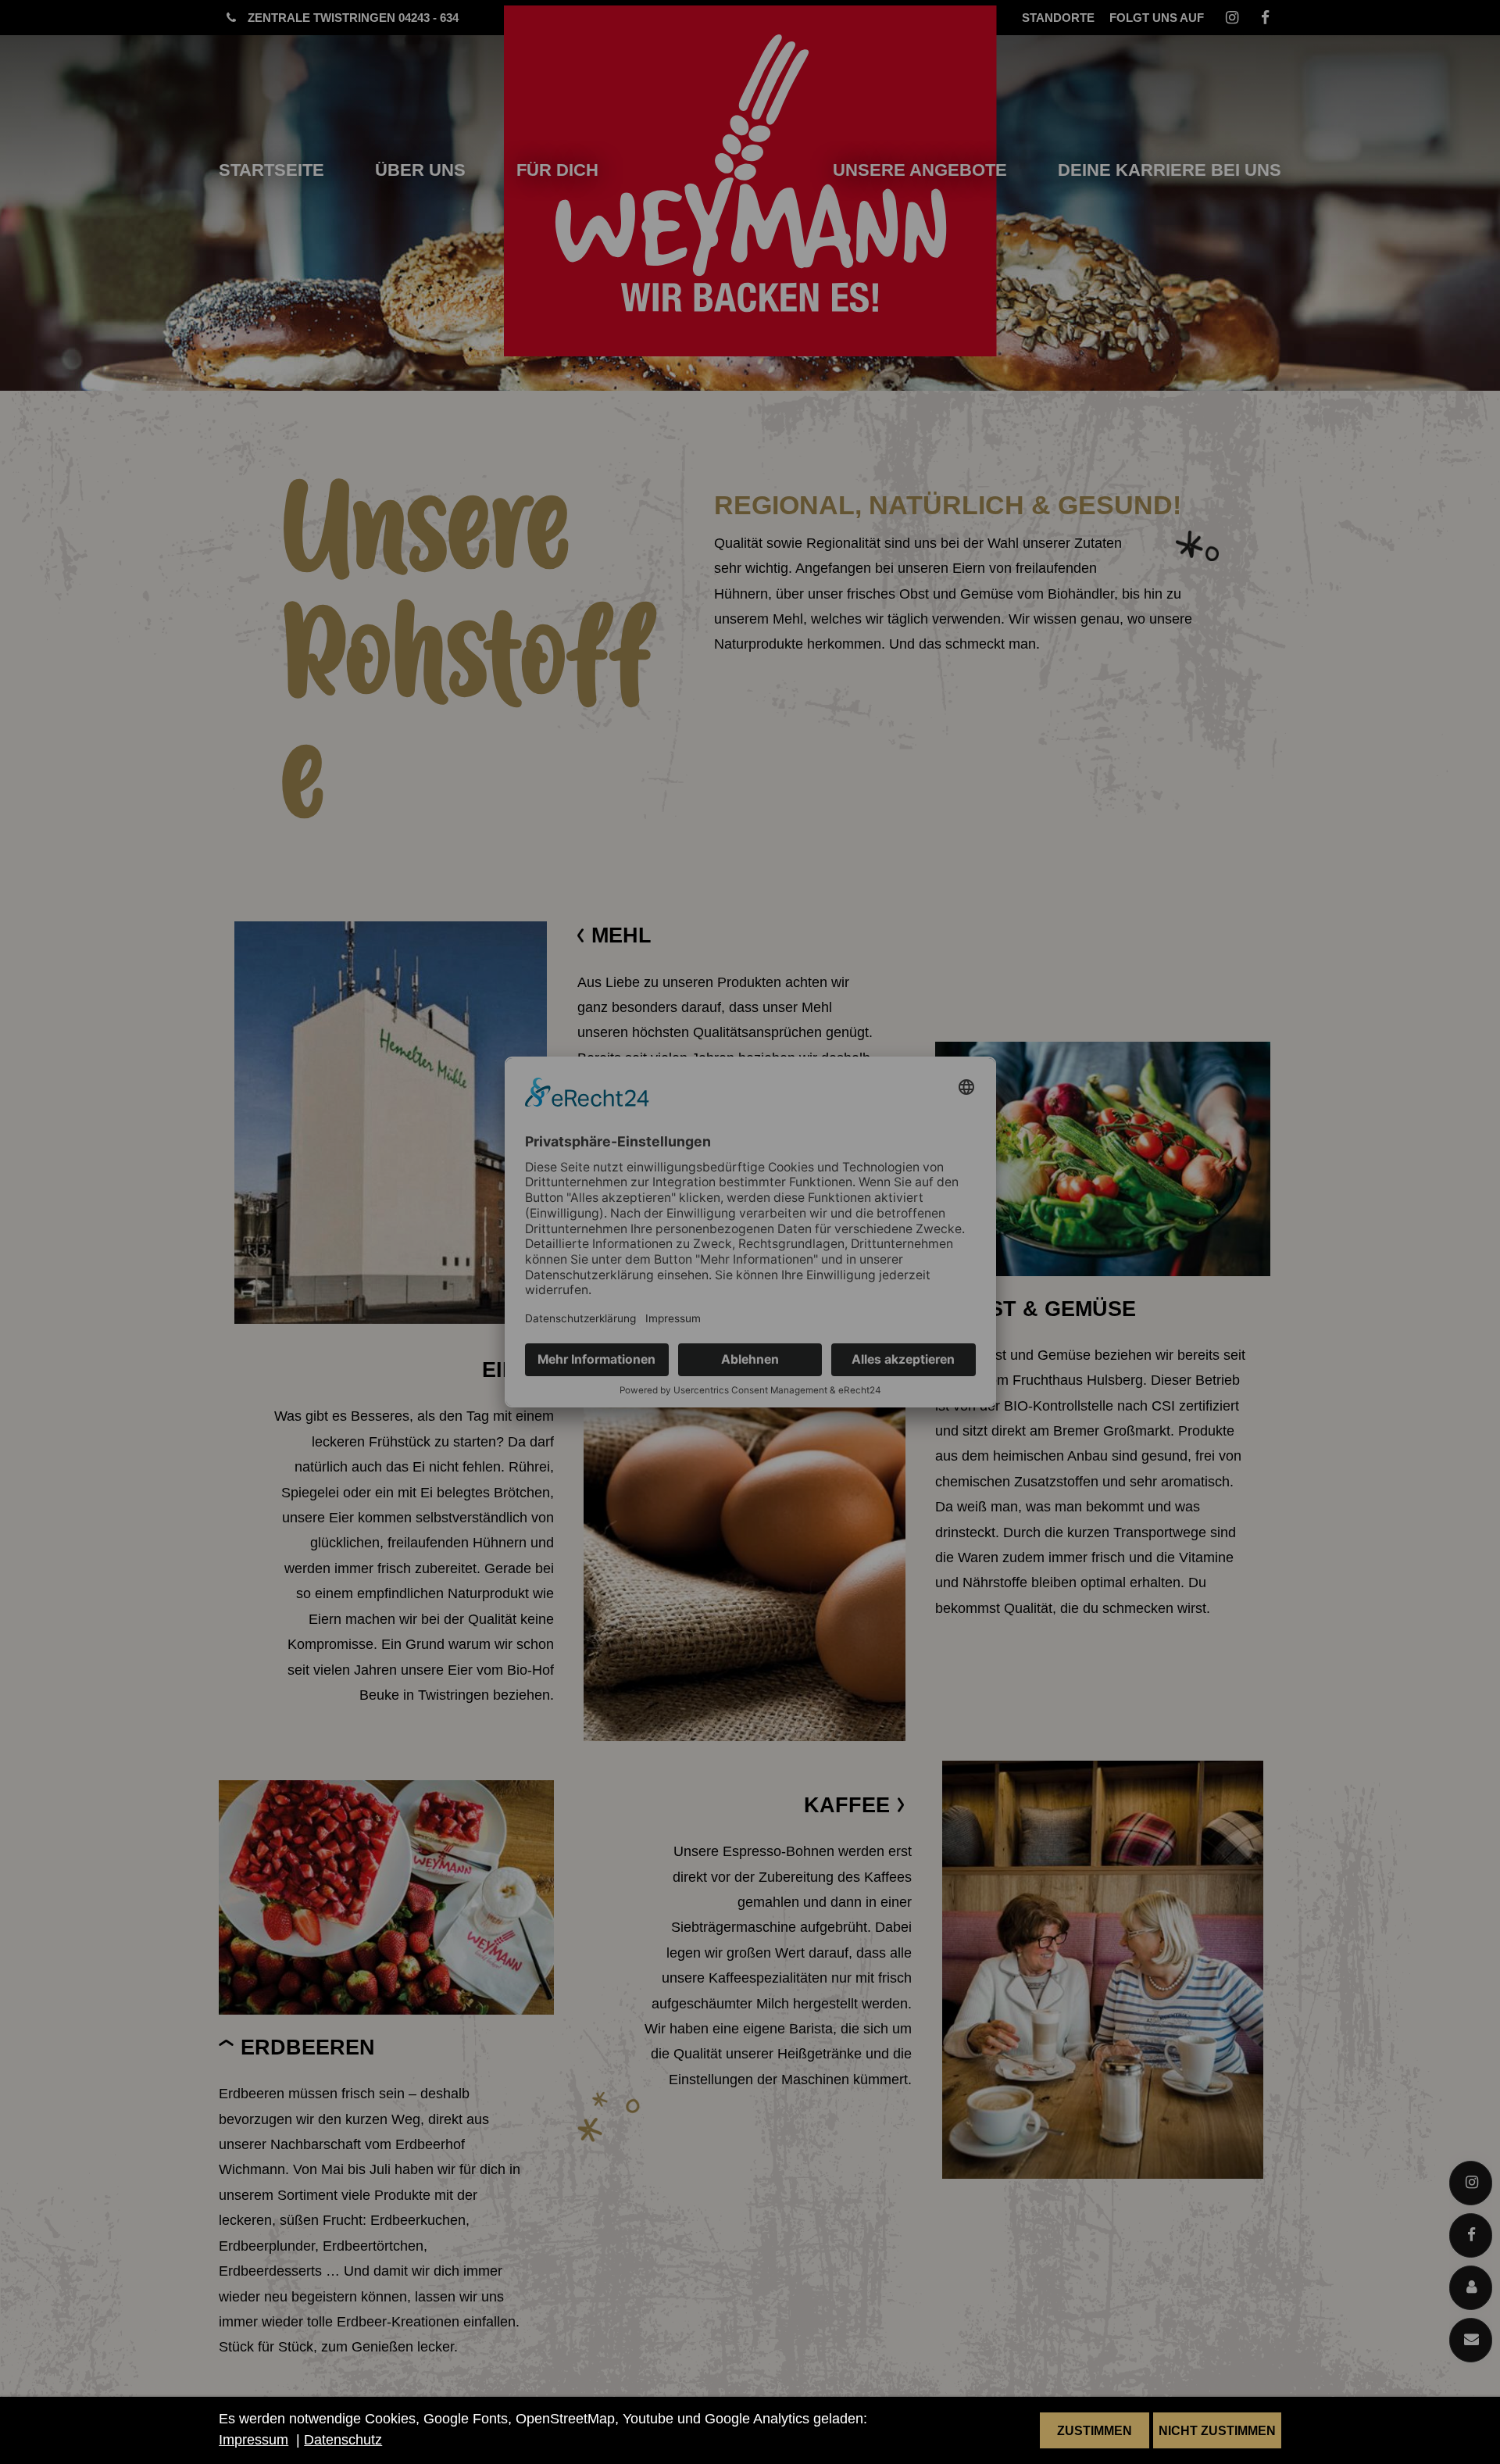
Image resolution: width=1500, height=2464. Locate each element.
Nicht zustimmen (1217, 2430)
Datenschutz (343, 2440)
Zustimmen (1095, 2430)
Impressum (254, 2440)
